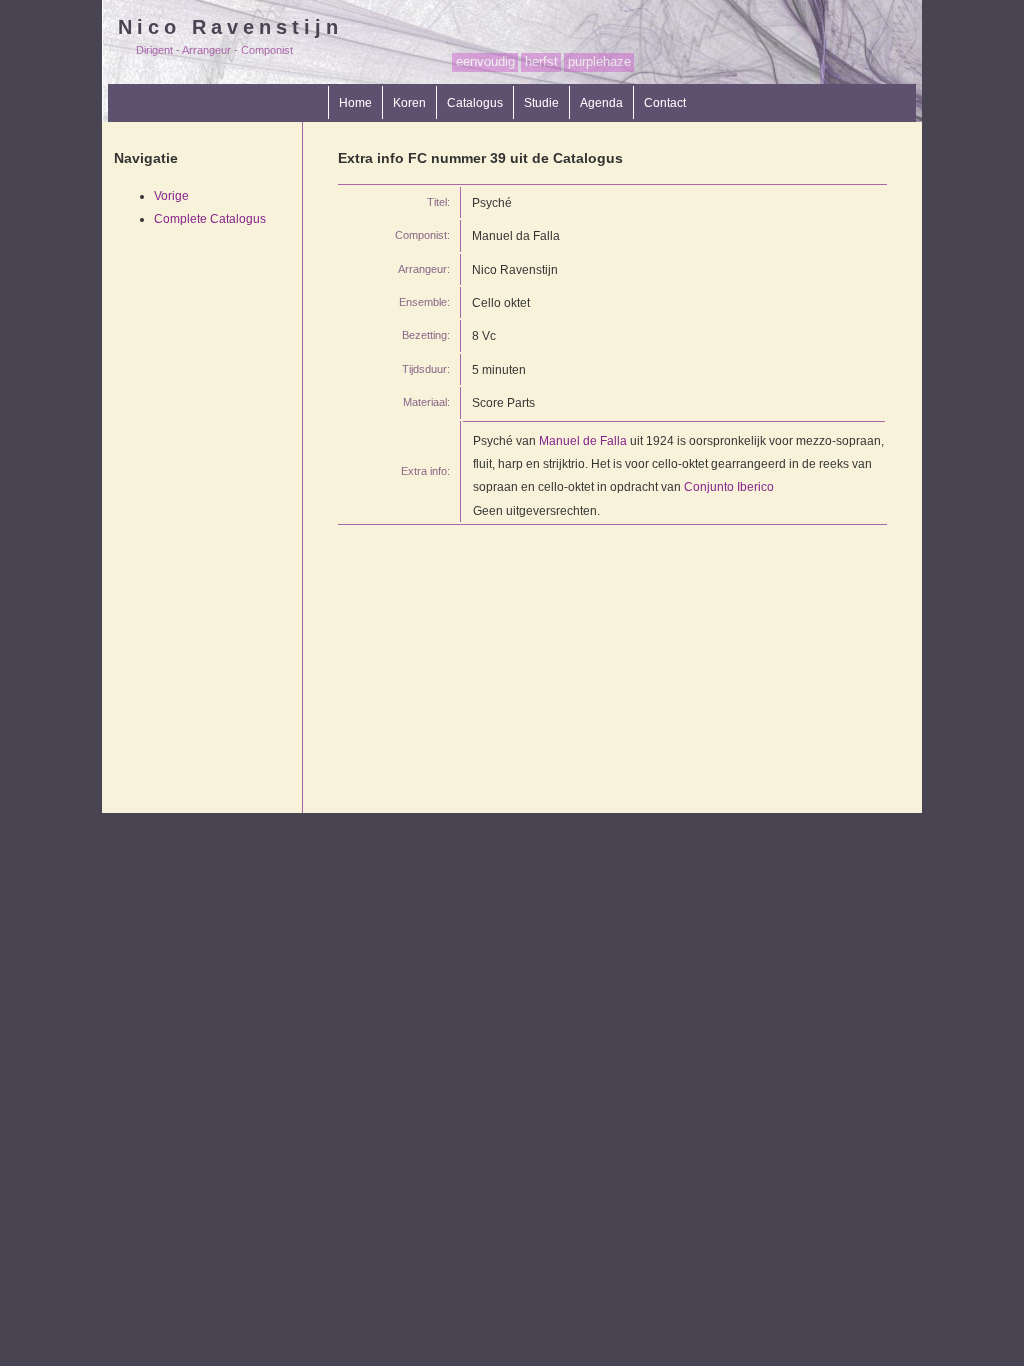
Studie (541, 102)
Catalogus (475, 102)
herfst (541, 61)
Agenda (601, 102)
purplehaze (599, 61)
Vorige (171, 195)
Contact (665, 102)
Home (355, 102)
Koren (409, 102)
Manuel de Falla (583, 440)
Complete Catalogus (210, 218)
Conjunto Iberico (729, 486)
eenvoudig (485, 61)
